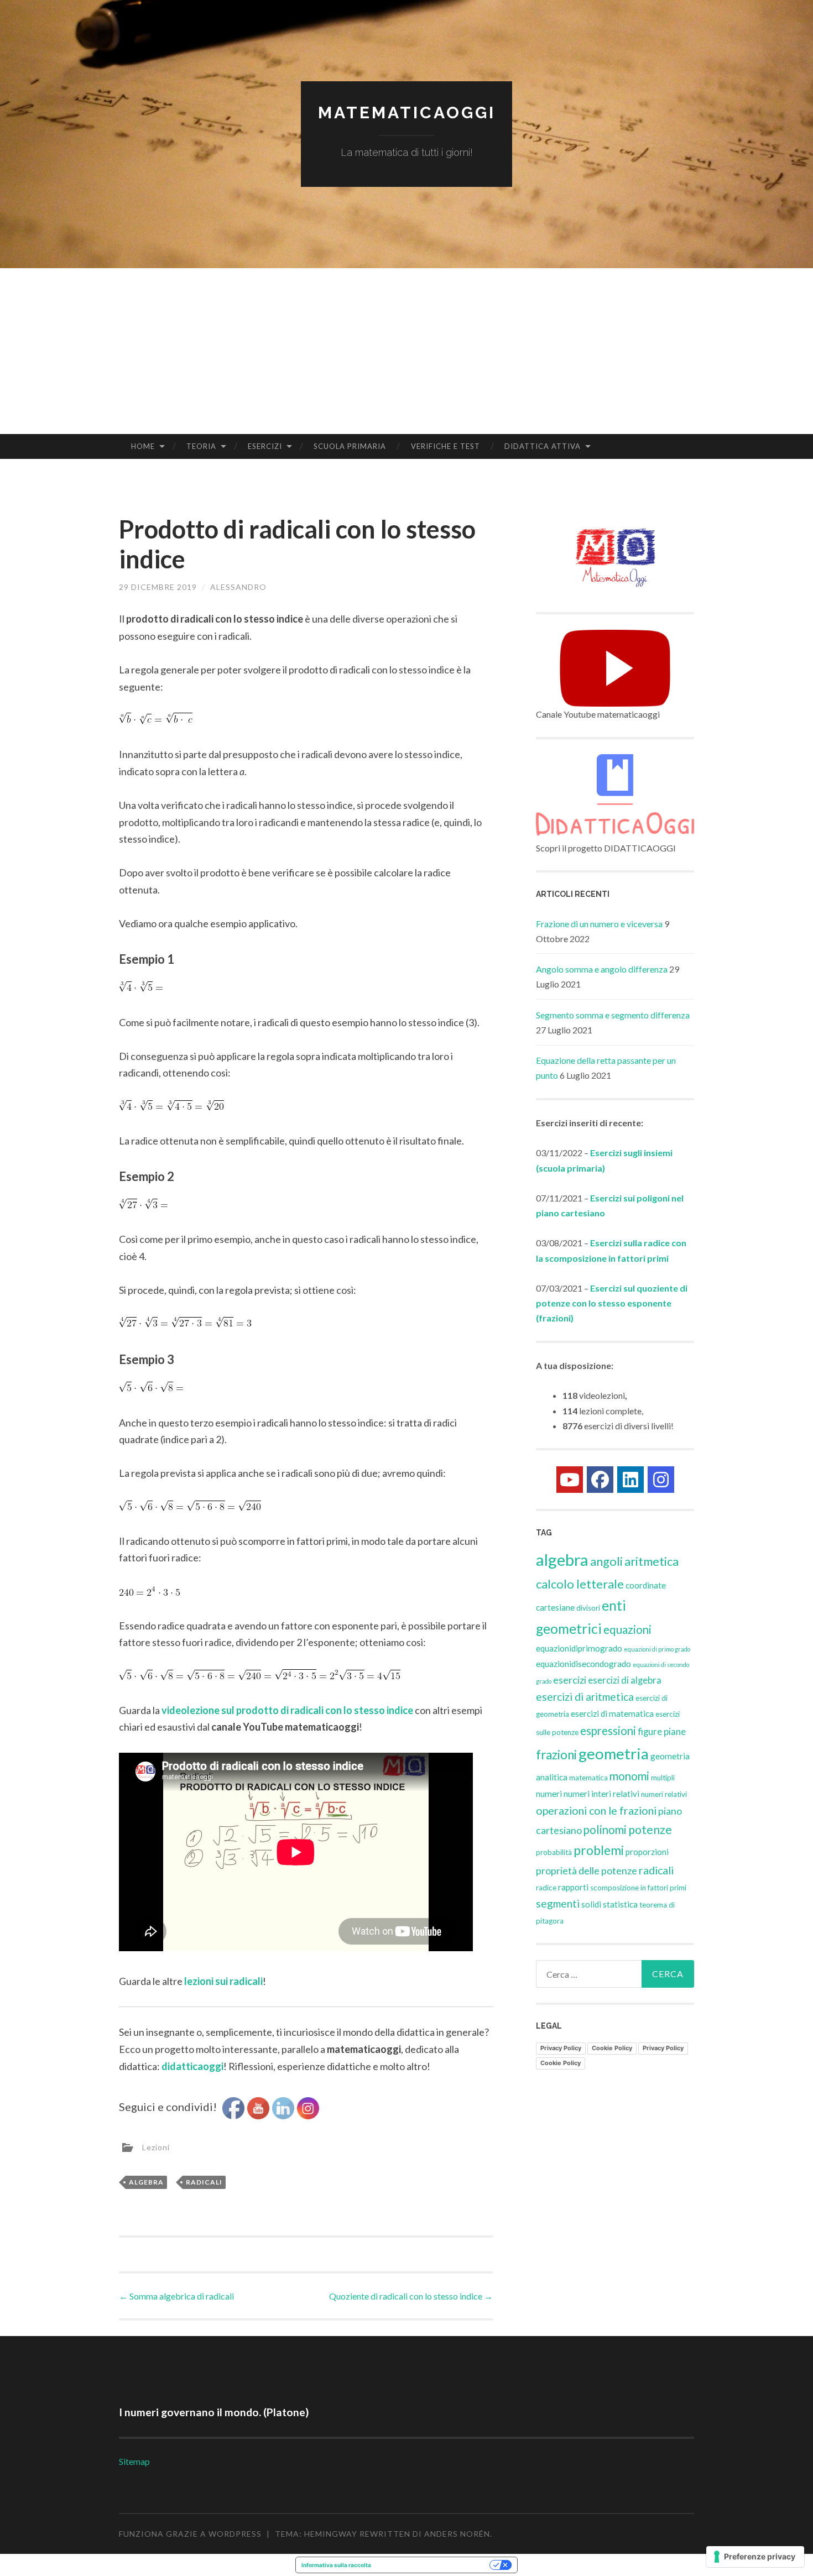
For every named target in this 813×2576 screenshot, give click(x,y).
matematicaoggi (407, 113)
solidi (591, 1904)
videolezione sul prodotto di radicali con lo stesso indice (287, 1710)
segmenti (558, 1903)
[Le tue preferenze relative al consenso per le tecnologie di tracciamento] (755, 2557)
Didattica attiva (543, 446)
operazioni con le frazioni (596, 1810)
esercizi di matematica (612, 1713)
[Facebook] (600, 1480)
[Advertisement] (406, 351)
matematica (588, 1778)
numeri (549, 1794)
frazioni (556, 1755)
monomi (629, 1776)
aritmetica (652, 1561)
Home (143, 446)
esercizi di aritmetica (585, 1697)
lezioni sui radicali (223, 1981)
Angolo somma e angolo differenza (602, 969)
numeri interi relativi (601, 1794)
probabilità (554, 1852)
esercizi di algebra (625, 1680)
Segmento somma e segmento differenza (613, 1015)
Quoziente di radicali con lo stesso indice (411, 2296)
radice (546, 1888)
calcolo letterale (580, 1584)
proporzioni (647, 1852)
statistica (620, 1904)
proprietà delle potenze (587, 1870)
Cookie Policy (612, 2048)
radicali (204, 2182)
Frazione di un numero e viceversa (599, 924)
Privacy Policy (561, 2048)
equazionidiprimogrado (579, 1648)
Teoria (201, 446)
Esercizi (265, 446)
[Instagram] (661, 1480)
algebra (146, 2182)
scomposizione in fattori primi (638, 1888)
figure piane (662, 1732)
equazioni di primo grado (657, 1649)
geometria (614, 1754)
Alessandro (238, 587)
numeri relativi (664, 1794)
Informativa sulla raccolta (336, 2565)
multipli (663, 1778)
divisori (588, 1608)
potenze (650, 1830)
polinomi (605, 1830)
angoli (606, 1561)
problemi (599, 1850)
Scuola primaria (350, 446)
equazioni (627, 1629)
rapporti (573, 1887)
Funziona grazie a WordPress (190, 2534)
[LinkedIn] (630, 1480)
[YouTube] (570, 1480)
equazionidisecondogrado (583, 1664)
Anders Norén (457, 2534)
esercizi (570, 1680)
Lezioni (156, 2147)
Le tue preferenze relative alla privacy (434, 2565)
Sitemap (134, 2461)
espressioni (608, 1731)
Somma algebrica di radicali (176, 2296)
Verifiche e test (445, 446)
